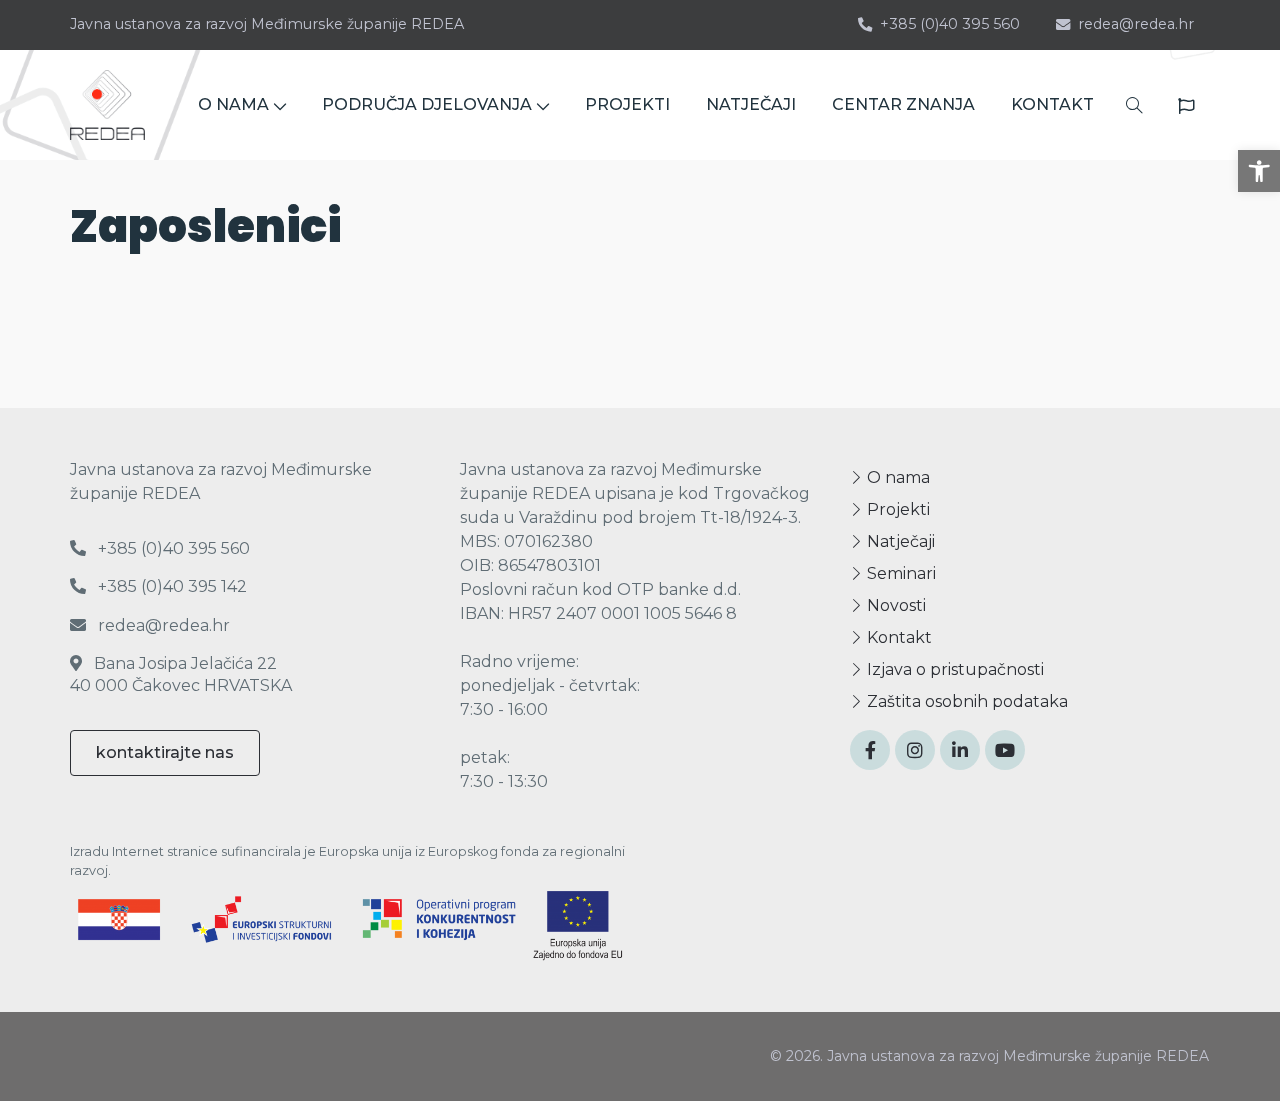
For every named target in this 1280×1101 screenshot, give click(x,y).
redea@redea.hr (1136, 24)
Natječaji (899, 541)
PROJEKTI (627, 104)
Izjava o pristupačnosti (953, 669)
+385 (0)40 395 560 (950, 24)
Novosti (894, 605)
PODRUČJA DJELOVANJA (427, 104)
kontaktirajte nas (165, 752)
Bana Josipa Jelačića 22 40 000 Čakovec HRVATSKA (181, 674)
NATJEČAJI (751, 104)
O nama (896, 477)
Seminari (899, 573)
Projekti (896, 509)
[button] (1259, 171)
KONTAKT (1052, 104)
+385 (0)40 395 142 (170, 586)
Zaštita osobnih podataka (965, 701)
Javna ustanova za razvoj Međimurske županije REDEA (267, 24)
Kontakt (897, 637)
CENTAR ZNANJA (903, 104)
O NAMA (233, 104)
